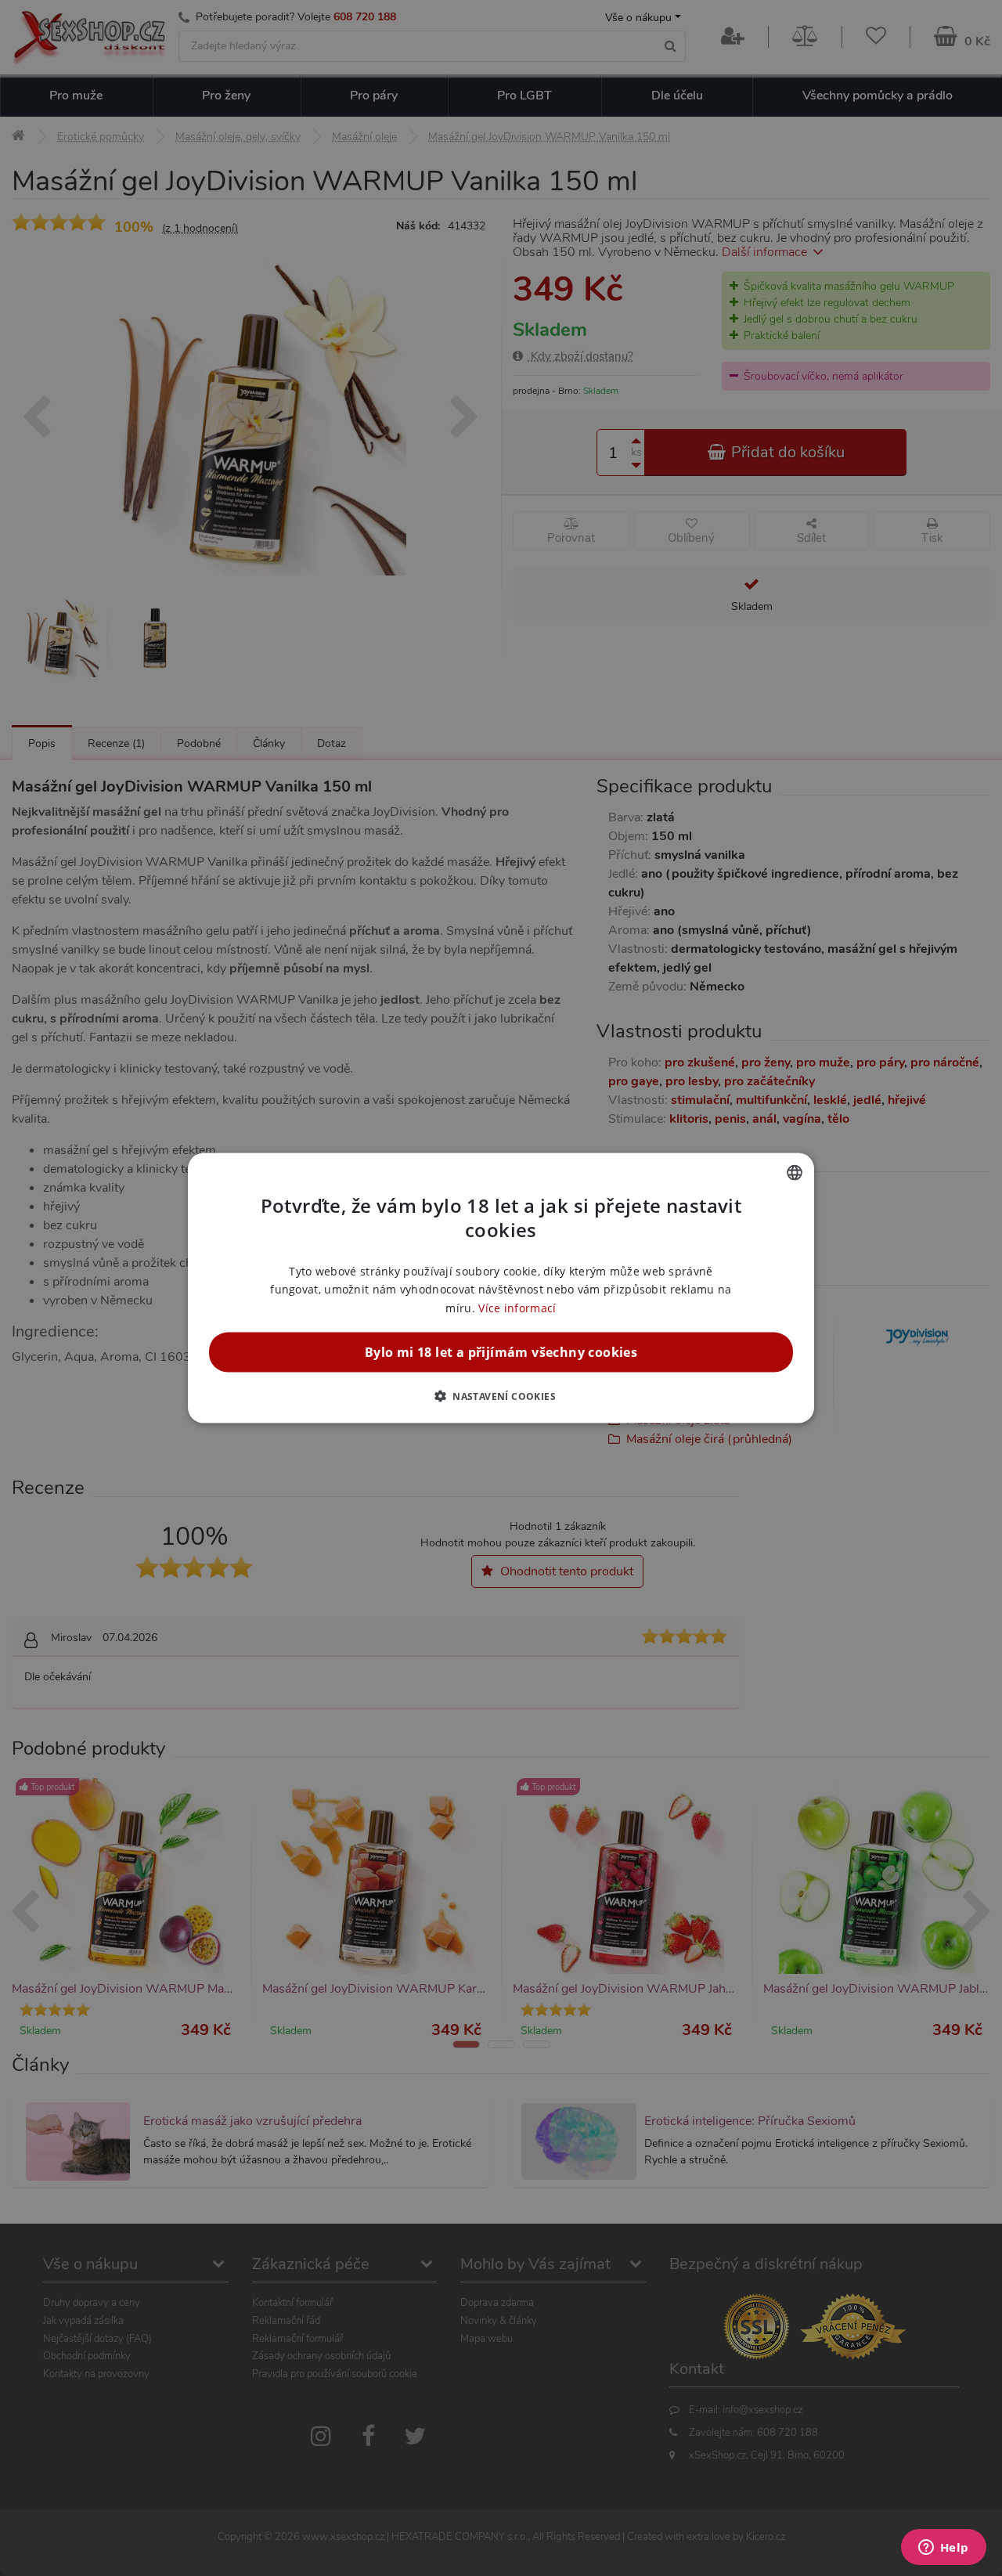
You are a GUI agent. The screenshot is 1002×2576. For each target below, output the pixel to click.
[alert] (501, 1288)
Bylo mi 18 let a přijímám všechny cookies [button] (501, 1351)
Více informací (517, 1307)
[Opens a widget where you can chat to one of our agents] (943, 2549)
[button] (501, 1395)
